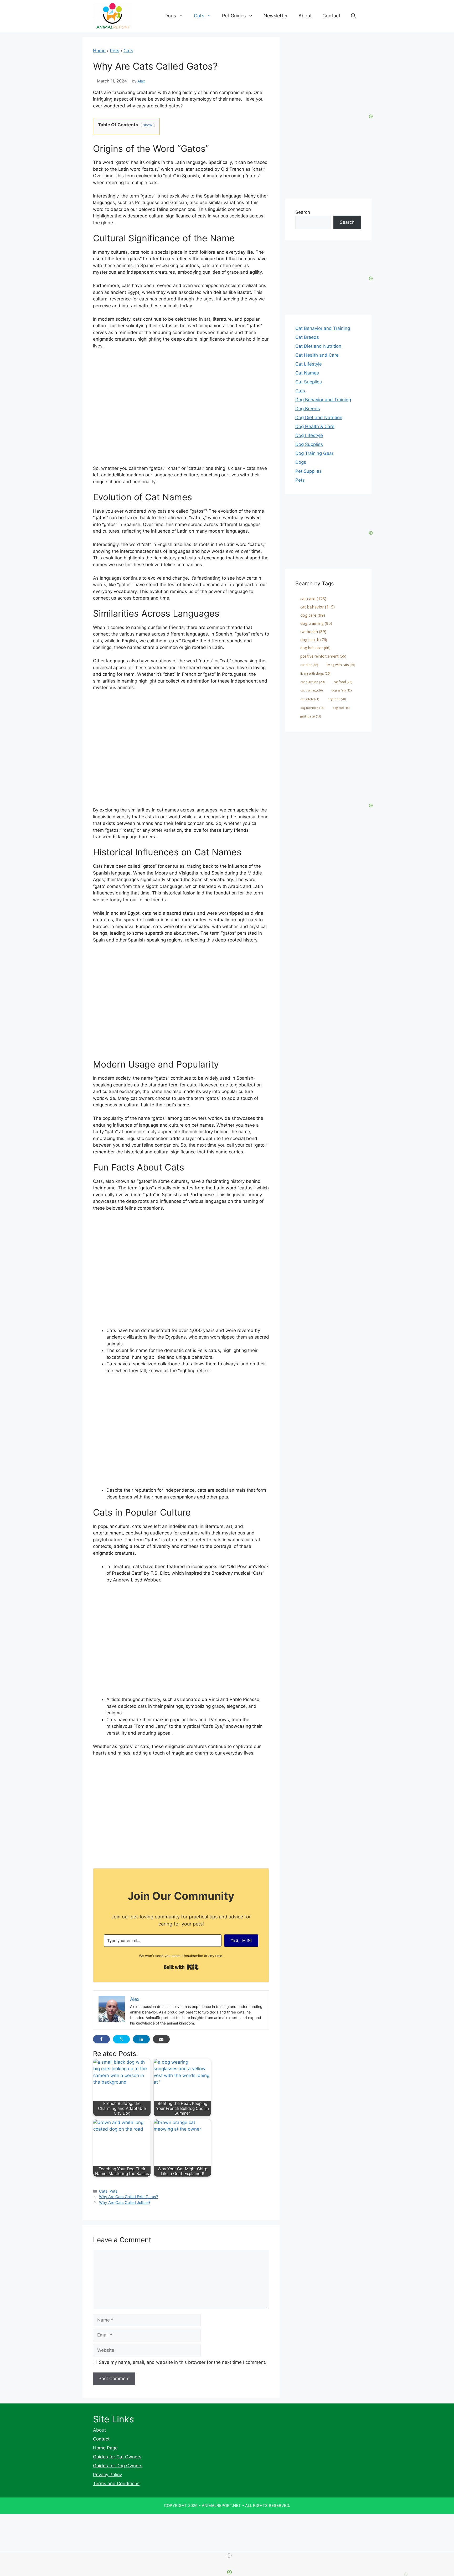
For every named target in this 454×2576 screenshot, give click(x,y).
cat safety (310, 699)
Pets (115, 51)
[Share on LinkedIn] (141, 2039)
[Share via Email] (161, 2039)
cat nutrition (313, 682)
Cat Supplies (309, 382)
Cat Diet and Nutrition (318, 346)
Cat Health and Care (317, 355)
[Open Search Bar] (353, 16)
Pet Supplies (308, 471)
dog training (316, 623)
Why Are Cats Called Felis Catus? (128, 2197)
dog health (314, 639)
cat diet (309, 665)
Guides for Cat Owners (117, 2457)
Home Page (105, 2448)
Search (303, 212)
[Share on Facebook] (101, 2039)
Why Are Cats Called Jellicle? (125, 2202)
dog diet (341, 708)
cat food (343, 682)
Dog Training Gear (314, 453)
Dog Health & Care (315, 426)
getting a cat (311, 716)
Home (99, 51)
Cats (199, 16)
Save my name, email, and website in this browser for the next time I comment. (183, 2362)
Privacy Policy (107, 2475)
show (148, 125)
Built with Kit (181, 1967)
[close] (229, 2556)
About (305, 16)
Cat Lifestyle (309, 364)
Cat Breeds (307, 337)
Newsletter (276, 16)
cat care (313, 599)
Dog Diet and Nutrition (319, 418)
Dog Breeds (308, 409)
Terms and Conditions (116, 2484)
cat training (311, 690)
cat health (313, 631)
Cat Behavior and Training (323, 328)
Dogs (170, 16)
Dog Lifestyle (309, 435)
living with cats (341, 665)
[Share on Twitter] (121, 2039)
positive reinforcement (323, 656)
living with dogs (315, 673)
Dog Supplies (309, 444)
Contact (331, 16)
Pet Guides (234, 16)
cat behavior (318, 607)
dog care (313, 615)
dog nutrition (312, 708)
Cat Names (307, 373)
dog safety (341, 690)
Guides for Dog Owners (118, 2466)
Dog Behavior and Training (323, 400)
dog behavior (315, 648)
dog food (337, 699)
